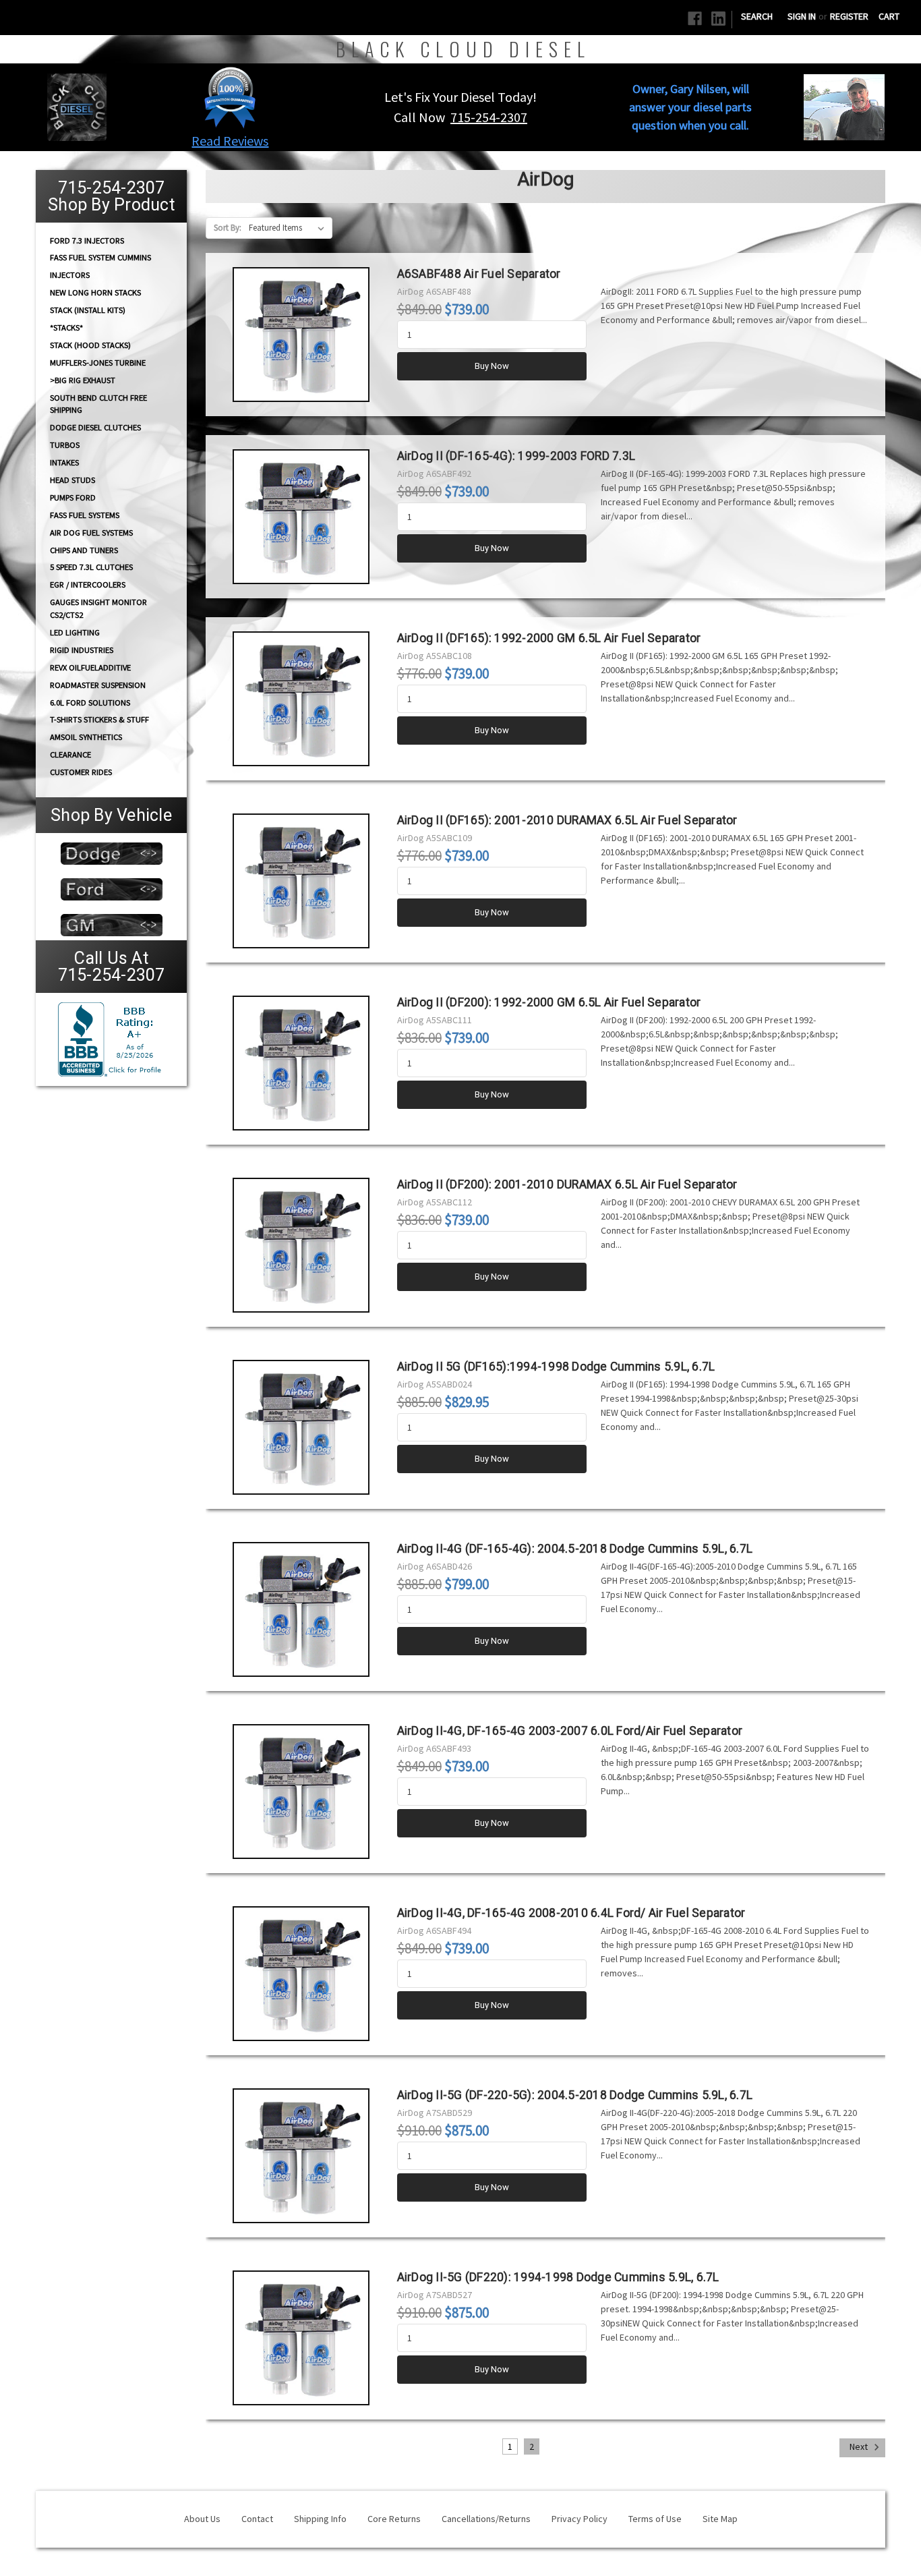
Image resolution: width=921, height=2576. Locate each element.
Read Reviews (230, 141)
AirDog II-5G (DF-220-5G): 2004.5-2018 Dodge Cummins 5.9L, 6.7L (575, 2095)
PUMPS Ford (73, 497)
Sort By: (228, 228)
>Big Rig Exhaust (83, 380)
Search (757, 16)
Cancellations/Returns (486, 2519)
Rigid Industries (82, 650)
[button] (230, 97)
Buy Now (492, 366)
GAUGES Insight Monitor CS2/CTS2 (98, 608)
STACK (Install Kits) (88, 310)
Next (860, 2446)
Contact (257, 2519)
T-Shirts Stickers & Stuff (99, 719)
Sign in (802, 16)
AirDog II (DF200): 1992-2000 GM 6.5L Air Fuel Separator (549, 1002)
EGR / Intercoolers (88, 584)
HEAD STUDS (72, 480)
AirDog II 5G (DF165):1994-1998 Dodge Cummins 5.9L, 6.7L (556, 1367)
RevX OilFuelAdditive (90, 667)
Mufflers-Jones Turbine (98, 363)
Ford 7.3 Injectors (87, 240)
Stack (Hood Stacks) (90, 345)
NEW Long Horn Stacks (95, 292)
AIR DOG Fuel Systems (91, 533)
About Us (202, 2519)
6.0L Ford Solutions (90, 703)
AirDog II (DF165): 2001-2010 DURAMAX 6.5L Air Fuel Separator (567, 820)
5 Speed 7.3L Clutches (91, 567)
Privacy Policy (580, 2519)
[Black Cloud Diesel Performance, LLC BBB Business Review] (111, 1038)
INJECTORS (70, 275)
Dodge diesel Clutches (95, 427)
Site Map (720, 2519)
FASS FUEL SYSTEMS (85, 515)
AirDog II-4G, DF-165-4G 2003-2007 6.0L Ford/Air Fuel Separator (570, 1731)
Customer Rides (81, 772)
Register (849, 16)
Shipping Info (320, 2519)
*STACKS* (66, 327)
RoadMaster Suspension (98, 685)
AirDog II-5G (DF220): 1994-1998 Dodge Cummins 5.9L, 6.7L (558, 2277)
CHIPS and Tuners (84, 550)
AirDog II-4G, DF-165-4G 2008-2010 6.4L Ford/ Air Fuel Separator (571, 1913)
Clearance (70, 754)
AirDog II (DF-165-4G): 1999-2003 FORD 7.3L (516, 456)
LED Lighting (75, 632)
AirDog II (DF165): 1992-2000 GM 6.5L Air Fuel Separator (549, 638)
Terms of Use (655, 2519)
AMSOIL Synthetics (86, 737)
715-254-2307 (489, 117)
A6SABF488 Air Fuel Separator (479, 274)
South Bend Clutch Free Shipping (98, 403)
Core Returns (394, 2519)
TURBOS (65, 445)
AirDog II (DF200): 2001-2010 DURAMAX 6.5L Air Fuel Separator (567, 1184)
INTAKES (64, 462)
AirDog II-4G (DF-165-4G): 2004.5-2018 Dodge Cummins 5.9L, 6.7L (575, 1549)
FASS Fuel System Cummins (100, 257)
